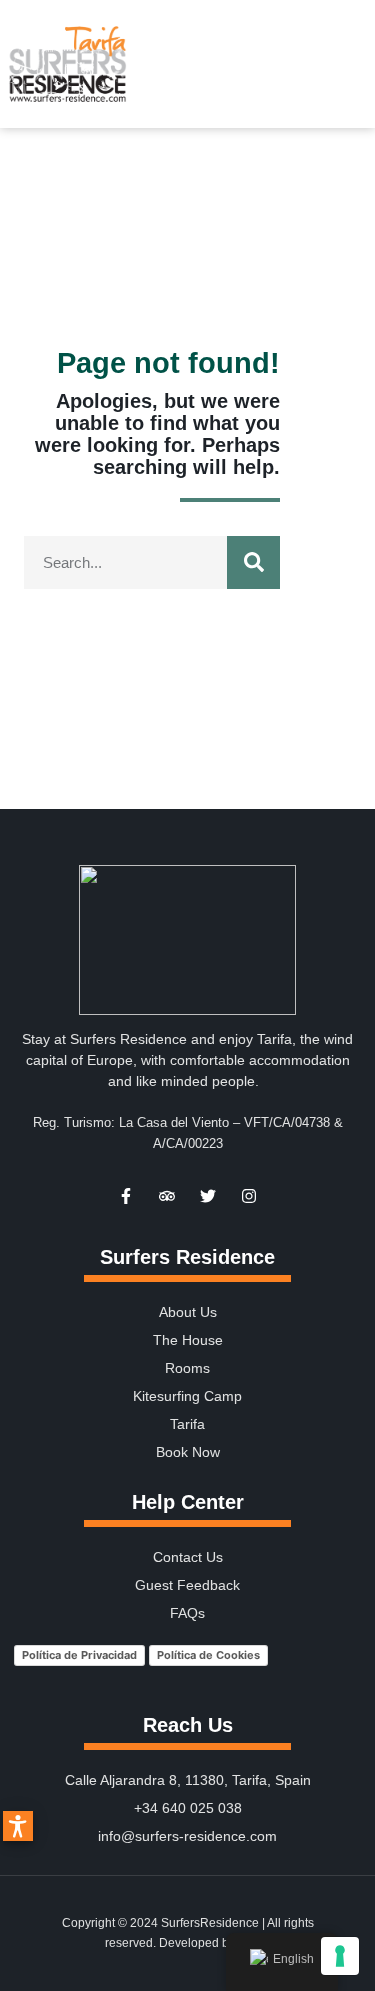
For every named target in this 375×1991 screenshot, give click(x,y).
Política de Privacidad (79, 1655)
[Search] (253, 562)
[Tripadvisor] (167, 1196)
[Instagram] (249, 1196)
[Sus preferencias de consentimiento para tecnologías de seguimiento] (340, 1956)
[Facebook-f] (126, 1196)
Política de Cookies (208, 1655)
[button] (356, 64)
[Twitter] (208, 1196)
